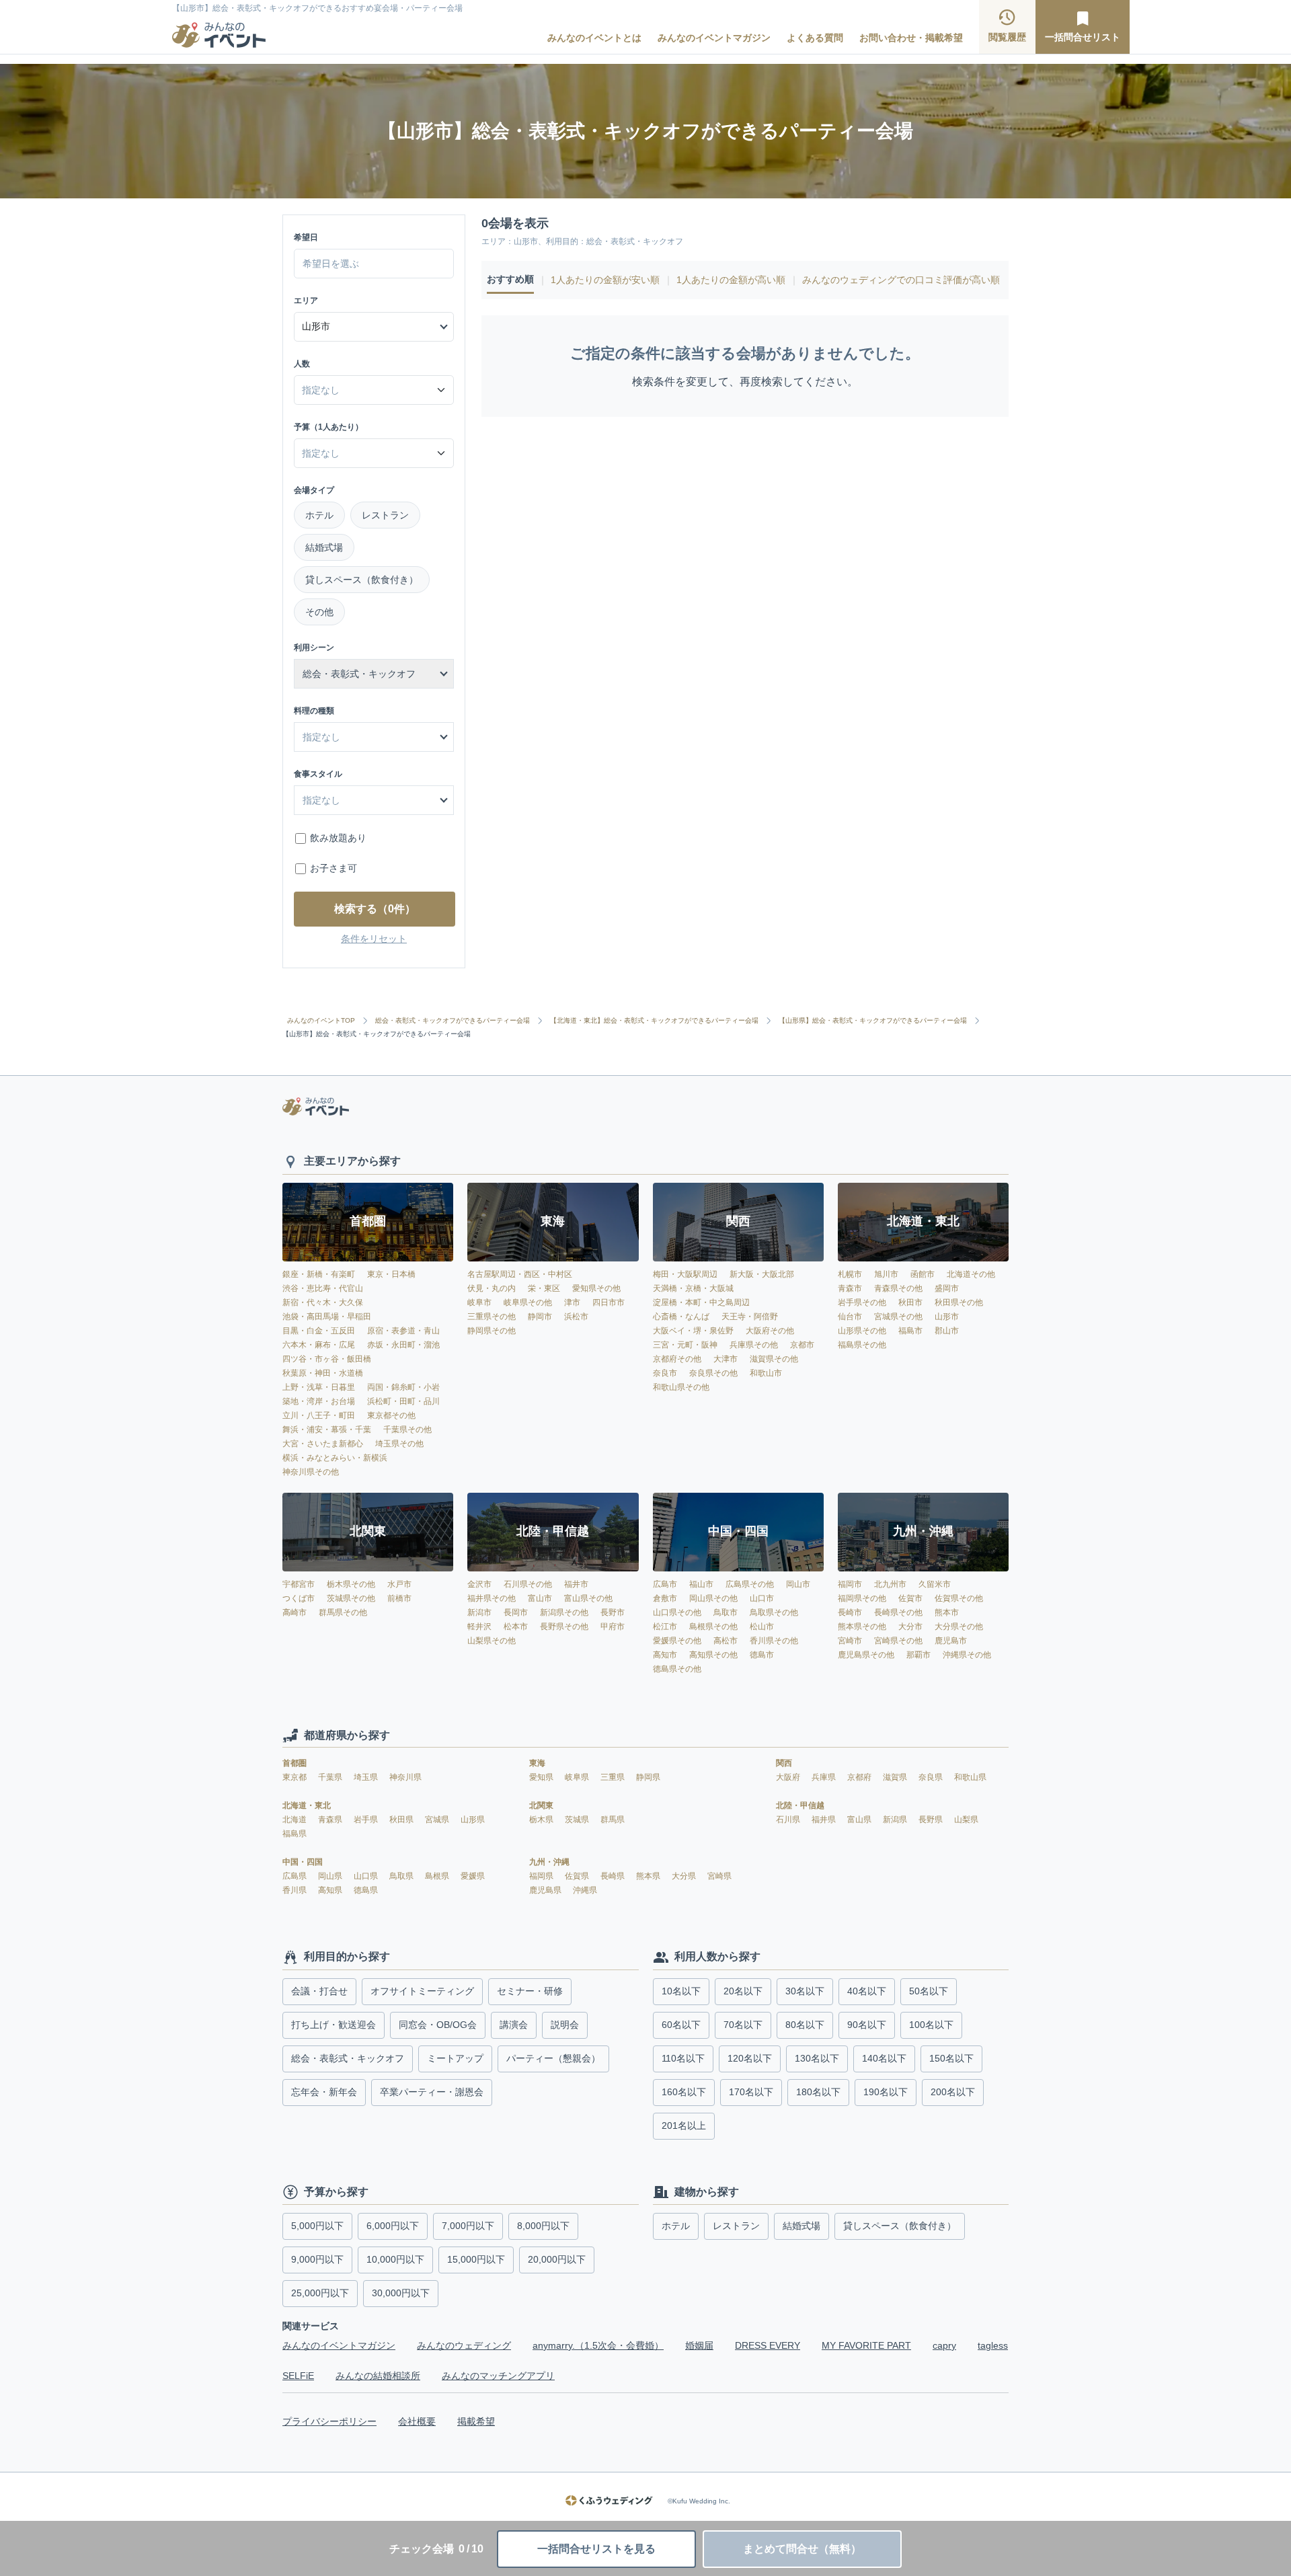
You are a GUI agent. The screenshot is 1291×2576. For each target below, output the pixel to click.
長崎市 (850, 1612)
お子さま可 (334, 868)
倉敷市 (665, 1598)
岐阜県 (578, 1777)
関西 (784, 1763)
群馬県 (613, 1820)
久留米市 (935, 1584)
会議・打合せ (319, 1991)
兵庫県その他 (754, 1345)
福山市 (701, 1584)
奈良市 (665, 1373)
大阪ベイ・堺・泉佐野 (693, 1331)
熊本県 (649, 1876)
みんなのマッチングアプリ (498, 2376)
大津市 (726, 1359)
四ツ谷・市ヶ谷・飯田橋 (327, 1359)
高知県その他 (713, 1655)
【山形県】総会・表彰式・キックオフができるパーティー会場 (873, 1021)
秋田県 (402, 1820)
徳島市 (762, 1655)
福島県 (295, 1834)
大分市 (910, 1627)
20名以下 (743, 1991)
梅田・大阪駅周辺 (685, 1274)
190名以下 (886, 2092)
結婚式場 (324, 547)
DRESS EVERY (768, 2345)
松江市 (665, 1627)
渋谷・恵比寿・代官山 (323, 1288)
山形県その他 (862, 1331)
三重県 (614, 1777)
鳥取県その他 (774, 1612)
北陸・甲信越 (800, 1805)
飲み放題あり (338, 838)
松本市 (516, 1627)
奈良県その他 (713, 1373)
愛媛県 (473, 1876)
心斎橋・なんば (681, 1317)
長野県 (932, 1820)
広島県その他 (750, 1584)
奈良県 (932, 1777)
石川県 (789, 1820)
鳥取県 (402, 1876)
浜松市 (576, 1317)
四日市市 (609, 1302)
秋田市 (910, 1302)
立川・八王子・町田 (319, 1415)
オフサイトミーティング (422, 1991)
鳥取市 (726, 1612)
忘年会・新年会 (324, 2092)
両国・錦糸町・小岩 (403, 1387)
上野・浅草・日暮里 (319, 1387)
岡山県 (331, 1876)
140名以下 (884, 2058)
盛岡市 (947, 1288)
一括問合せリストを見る (596, 2549)
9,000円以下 (317, 2259)
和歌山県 (970, 1777)
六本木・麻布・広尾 (319, 1345)
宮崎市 (850, 1641)
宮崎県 (719, 1876)
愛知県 (542, 1777)
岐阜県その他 (528, 1302)
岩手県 (367, 1820)
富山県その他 (588, 1598)
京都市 (802, 1345)
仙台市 (850, 1317)
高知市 (665, 1655)
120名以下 (750, 2058)
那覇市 (918, 1655)
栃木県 (542, 1820)
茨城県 (578, 1820)
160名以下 (684, 2092)
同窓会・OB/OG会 (438, 2025)
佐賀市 (910, 1598)
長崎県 (614, 1876)
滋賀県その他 (774, 1359)
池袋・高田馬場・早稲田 (327, 1317)
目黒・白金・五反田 (319, 1331)
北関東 (541, 1805)
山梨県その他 (492, 1641)
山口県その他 (677, 1612)
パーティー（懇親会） (553, 2058)
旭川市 (886, 1274)
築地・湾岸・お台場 (319, 1401)
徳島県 (366, 1890)
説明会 (565, 2025)
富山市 (540, 1598)
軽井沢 (479, 1627)
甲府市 (613, 1627)
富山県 (860, 1820)
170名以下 (751, 2092)
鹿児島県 (546, 1890)
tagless (993, 2345)
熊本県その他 (862, 1627)
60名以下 (681, 2025)
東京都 (296, 1777)
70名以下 (743, 2025)
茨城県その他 (351, 1598)
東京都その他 (391, 1415)
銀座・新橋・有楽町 (319, 1274)
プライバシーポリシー (329, 2421)
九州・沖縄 (549, 1862)
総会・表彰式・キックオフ (348, 2058)
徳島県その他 (677, 1669)
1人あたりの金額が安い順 (605, 280)
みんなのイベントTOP (321, 1021)
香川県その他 (774, 1641)
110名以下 (683, 2058)
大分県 (685, 1876)
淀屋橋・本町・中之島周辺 (701, 1302)
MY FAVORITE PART (866, 2345)
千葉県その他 (407, 1430)
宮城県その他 (898, 1317)
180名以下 (818, 2092)
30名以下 (805, 1991)
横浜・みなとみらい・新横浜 (335, 1458)
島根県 (438, 1876)
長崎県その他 (898, 1612)
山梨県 (966, 1820)
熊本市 (947, 1612)
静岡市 (540, 1317)
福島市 (910, 1331)
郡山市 (947, 1331)
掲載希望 (476, 2421)
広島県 (296, 1876)
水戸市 (399, 1584)
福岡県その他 (862, 1598)
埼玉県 (367, 1777)
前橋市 (399, 1598)
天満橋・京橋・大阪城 (693, 1288)
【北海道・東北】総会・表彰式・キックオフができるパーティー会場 (654, 1021)
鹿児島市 (951, 1641)
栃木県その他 (351, 1584)
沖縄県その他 (967, 1655)
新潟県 (896, 1820)
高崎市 (295, 1612)
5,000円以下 (317, 2226)
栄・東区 (544, 1288)
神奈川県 (405, 1777)
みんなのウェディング (464, 2345)
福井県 (825, 1820)
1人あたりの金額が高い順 (731, 280)
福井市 (576, 1584)
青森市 (850, 1288)
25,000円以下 (320, 2293)
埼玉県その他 (399, 1444)
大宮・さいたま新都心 (323, 1444)
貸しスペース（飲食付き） (362, 580)
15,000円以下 (476, 2259)
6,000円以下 (393, 2226)
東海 (537, 1763)
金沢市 (479, 1584)
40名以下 (867, 1991)
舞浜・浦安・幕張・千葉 (327, 1430)
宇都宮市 (299, 1584)
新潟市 (479, 1612)
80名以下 (805, 2025)
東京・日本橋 (391, 1274)
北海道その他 (971, 1274)
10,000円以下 (395, 2259)
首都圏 (295, 1763)
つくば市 (299, 1598)
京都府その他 (677, 1359)
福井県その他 (492, 1598)
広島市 (665, 1584)
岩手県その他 (862, 1302)
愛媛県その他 (677, 1641)
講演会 (514, 2025)
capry (944, 2345)
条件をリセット (374, 939)
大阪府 (789, 1777)
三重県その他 (492, 1317)
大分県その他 (959, 1627)
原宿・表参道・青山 (403, 1331)
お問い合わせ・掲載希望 (911, 38)
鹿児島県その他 (866, 1655)
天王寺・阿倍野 (750, 1317)
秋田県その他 (959, 1302)
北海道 (296, 1820)
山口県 (367, 1876)
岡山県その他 (713, 1598)
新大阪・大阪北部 (762, 1274)
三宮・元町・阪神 (685, 1345)
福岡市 (850, 1584)
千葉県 (331, 1777)
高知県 (331, 1890)
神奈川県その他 (311, 1472)
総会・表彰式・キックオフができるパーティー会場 (453, 1021)
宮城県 (438, 1820)
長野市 (613, 1612)
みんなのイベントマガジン (714, 38)
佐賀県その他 (959, 1598)
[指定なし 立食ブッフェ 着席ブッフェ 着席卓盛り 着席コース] (374, 800)
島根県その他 (713, 1627)
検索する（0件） (375, 909)
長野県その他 (564, 1627)
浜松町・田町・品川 (403, 1401)
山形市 (947, 1317)
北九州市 (890, 1584)
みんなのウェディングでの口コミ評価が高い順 (901, 280)
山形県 (473, 1820)
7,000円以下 (468, 2226)
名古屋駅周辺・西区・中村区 (520, 1274)
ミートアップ (455, 2058)
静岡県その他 (492, 1331)
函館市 (923, 1274)
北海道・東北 (307, 1805)
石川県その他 (528, 1584)
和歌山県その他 (681, 1387)
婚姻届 (699, 2345)
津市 (572, 1302)
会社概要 (417, 2421)
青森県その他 (898, 1288)
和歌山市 (766, 1373)
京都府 (860, 1777)
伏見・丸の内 (492, 1288)
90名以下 (867, 2025)
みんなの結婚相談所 (378, 2376)
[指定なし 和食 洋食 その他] (374, 737)
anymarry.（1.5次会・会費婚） (598, 2345)
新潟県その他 (564, 1612)
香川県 (296, 1890)
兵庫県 (825, 1777)
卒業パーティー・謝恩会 (432, 2092)
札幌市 (850, 1274)
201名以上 (684, 2125)
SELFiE (298, 2376)
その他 (319, 612)
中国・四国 (303, 1862)
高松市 (726, 1641)
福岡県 (542, 1876)
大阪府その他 (770, 1331)
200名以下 (953, 2092)
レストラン (385, 515)
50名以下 (929, 1991)
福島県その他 (862, 1345)
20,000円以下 (557, 2259)
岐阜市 (479, 1302)
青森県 (331, 1820)
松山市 (762, 1627)
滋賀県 (896, 1777)
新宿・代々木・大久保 (323, 1302)
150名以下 (951, 2058)
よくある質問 (815, 38)
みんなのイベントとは (594, 38)
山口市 (762, 1598)
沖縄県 (585, 1890)
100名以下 (931, 2025)
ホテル (319, 515)
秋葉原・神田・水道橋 (323, 1373)
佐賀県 (578, 1876)
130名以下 (817, 2058)
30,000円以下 (401, 2293)
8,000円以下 (543, 2226)
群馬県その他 (343, 1612)
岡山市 (798, 1584)
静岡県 (648, 1777)
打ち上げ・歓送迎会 (334, 2025)
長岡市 (516, 1612)
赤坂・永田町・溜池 (403, 1345)
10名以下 (681, 1991)
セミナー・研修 (530, 1991)
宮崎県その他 (898, 1641)
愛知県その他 (596, 1288)
